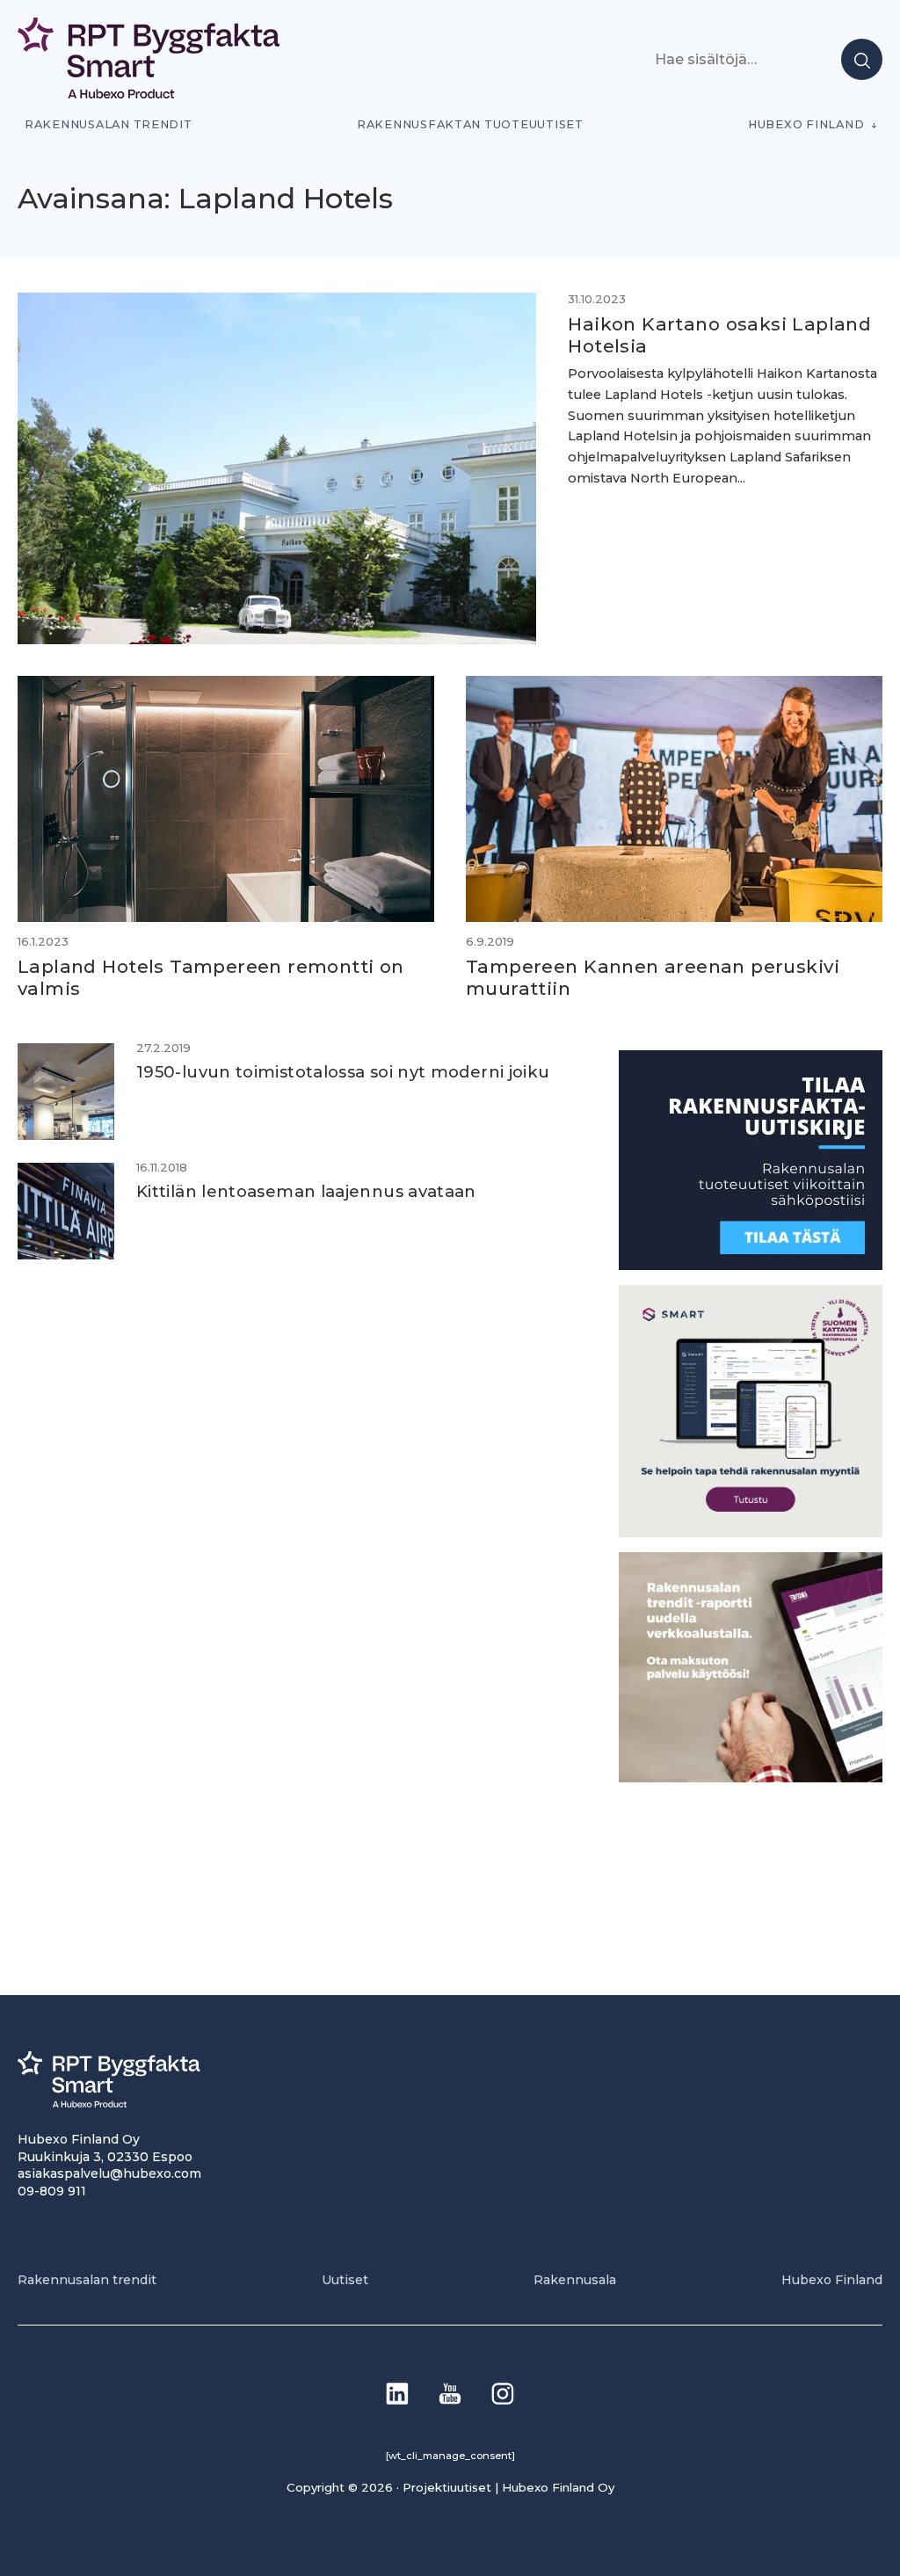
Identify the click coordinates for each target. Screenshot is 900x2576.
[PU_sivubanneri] (751, 1778)
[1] (751, 1265)
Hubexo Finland (806, 124)
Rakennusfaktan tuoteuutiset (470, 124)
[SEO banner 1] (751, 1532)
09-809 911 (52, 2191)
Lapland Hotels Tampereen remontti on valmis (211, 977)
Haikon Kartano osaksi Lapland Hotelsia (719, 335)
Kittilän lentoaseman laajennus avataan (306, 1191)
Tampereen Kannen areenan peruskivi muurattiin (653, 977)
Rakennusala (575, 2280)
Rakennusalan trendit (109, 124)
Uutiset (345, 2280)
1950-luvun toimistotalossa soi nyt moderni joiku (343, 1072)
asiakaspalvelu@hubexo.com (109, 2173)
